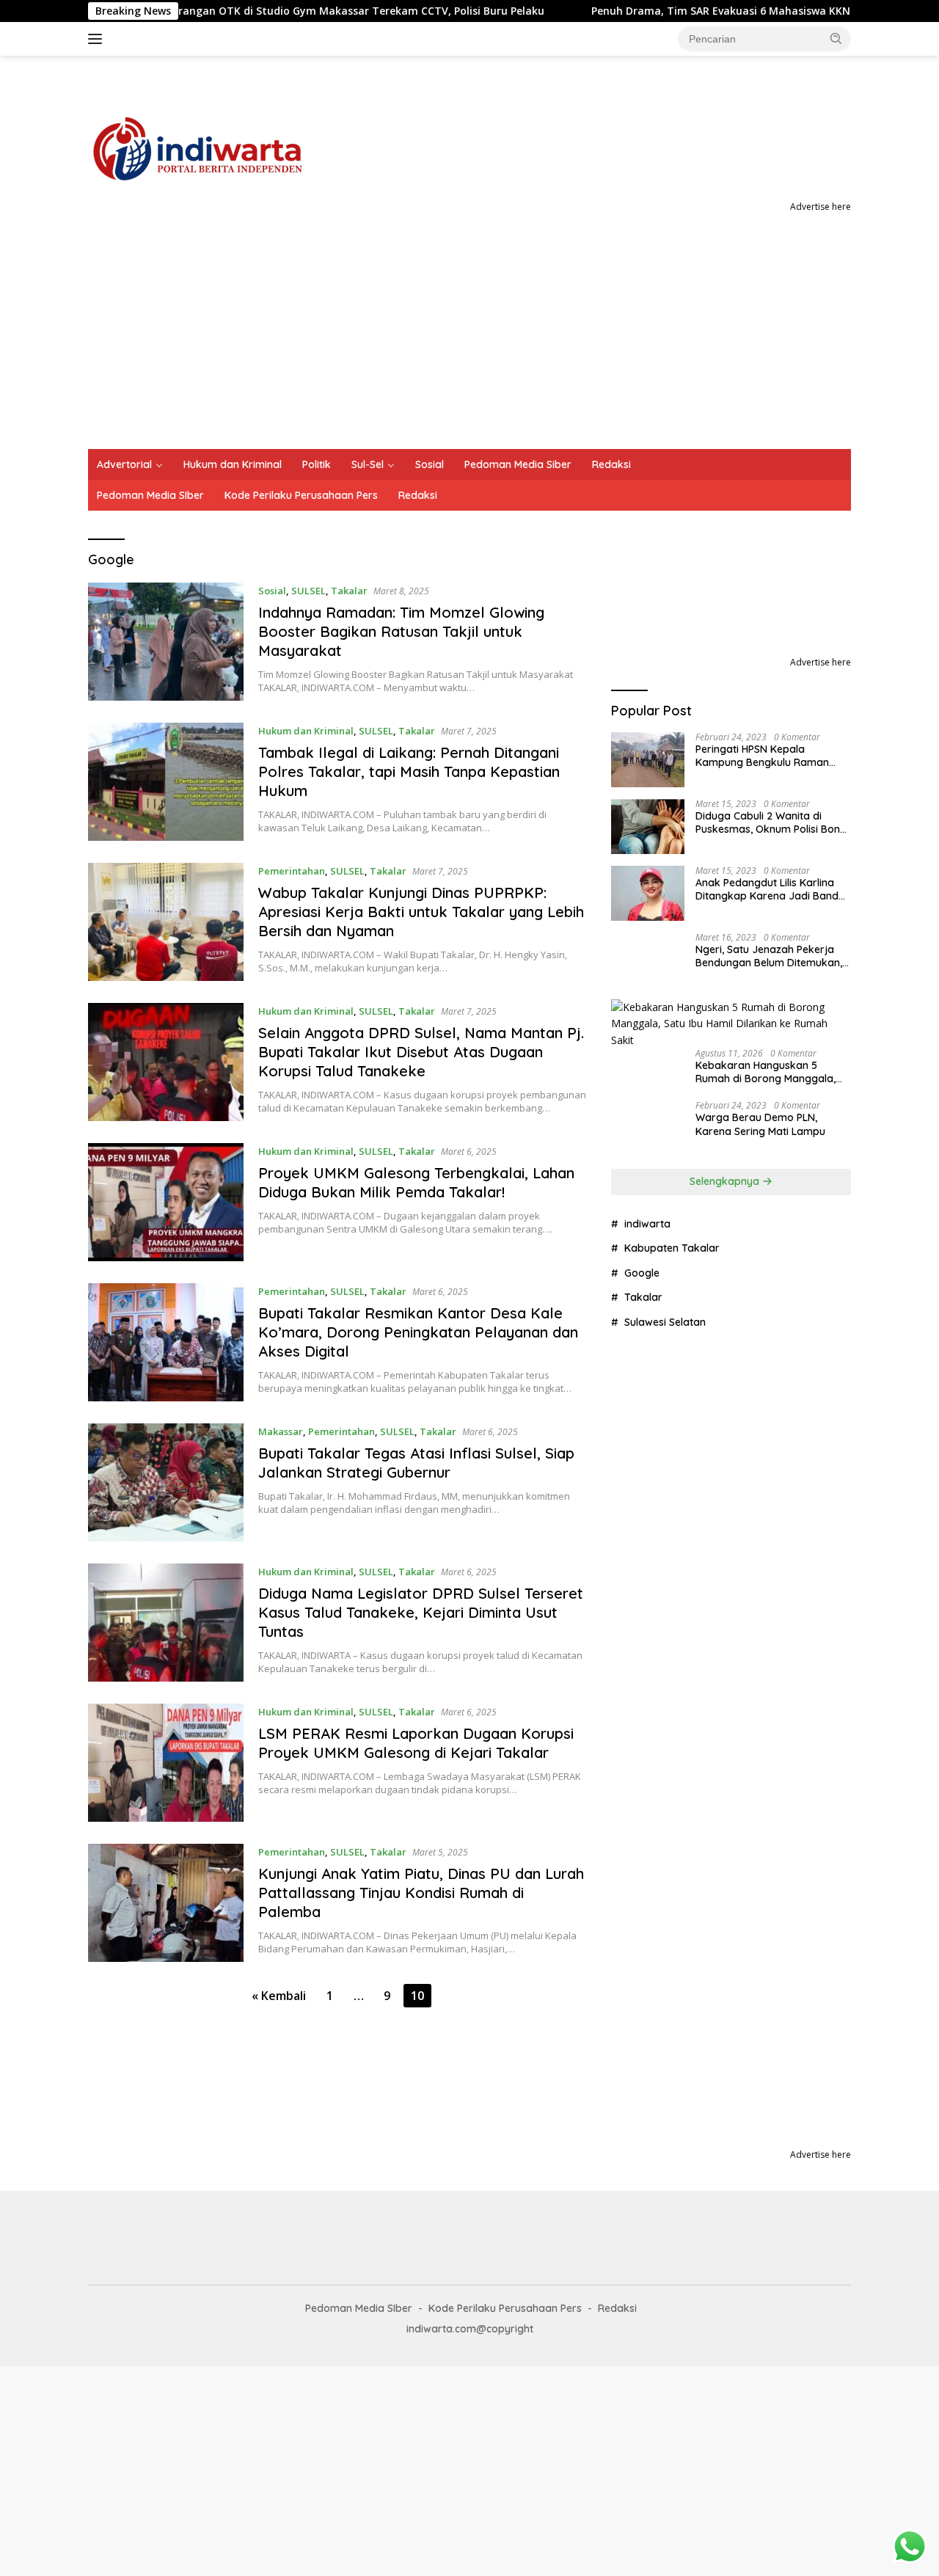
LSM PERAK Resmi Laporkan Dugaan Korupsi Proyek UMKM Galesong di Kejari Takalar (416, 1743)
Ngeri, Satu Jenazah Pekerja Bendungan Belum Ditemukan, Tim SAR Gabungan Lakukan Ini (772, 956)
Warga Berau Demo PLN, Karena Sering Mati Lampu (760, 1124)
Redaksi (611, 464)
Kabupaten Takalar (672, 1248)
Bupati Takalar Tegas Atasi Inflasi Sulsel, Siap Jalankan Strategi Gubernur (416, 1463)
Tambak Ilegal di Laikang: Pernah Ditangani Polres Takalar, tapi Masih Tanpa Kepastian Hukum (409, 771)
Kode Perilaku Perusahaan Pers (301, 495)
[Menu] (98, 39)
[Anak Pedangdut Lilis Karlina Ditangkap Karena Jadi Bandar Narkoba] (648, 893)
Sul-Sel (368, 464)
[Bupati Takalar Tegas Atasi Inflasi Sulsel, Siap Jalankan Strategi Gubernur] (166, 1482)
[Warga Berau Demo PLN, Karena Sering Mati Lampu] (648, 1128)
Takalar (349, 591)
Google (642, 1273)
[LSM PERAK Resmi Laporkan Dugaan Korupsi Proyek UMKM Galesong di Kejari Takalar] (166, 1763)
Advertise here (821, 207)
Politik (317, 464)
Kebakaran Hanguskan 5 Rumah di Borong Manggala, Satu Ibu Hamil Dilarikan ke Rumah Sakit (766, 1072)
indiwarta (647, 1224)
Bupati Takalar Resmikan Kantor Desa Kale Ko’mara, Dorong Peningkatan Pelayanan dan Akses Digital (418, 1332)
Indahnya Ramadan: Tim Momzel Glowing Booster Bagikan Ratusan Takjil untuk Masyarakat (401, 631)
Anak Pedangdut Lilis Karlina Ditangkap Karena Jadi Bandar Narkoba (772, 889)
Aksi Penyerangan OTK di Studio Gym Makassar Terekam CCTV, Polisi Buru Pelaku (250, 11)
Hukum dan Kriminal (233, 464)
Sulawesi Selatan (665, 1322)
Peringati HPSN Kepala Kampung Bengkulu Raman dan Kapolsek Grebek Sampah (771, 756)
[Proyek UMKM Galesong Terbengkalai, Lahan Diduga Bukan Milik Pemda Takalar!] (166, 1202)
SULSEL (308, 591)
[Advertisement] (469, 339)
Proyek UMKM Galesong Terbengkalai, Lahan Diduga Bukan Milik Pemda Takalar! (416, 1182)
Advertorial (124, 464)
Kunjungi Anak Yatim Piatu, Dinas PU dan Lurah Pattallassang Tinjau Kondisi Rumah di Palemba (421, 1893)
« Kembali (279, 1996)
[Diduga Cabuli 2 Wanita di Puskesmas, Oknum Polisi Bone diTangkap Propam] (648, 827)
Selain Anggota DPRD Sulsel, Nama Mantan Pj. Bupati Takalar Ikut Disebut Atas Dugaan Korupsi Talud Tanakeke (421, 1052)
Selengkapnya (726, 1181)
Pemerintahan (292, 871)
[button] (836, 38)
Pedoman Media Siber (518, 464)
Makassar (281, 1431)
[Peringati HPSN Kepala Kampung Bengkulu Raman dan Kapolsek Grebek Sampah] (648, 760)
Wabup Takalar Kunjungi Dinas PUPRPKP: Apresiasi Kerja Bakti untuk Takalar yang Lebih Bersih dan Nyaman (421, 912)
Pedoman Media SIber (150, 495)
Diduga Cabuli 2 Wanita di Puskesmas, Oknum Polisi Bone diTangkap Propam (771, 822)
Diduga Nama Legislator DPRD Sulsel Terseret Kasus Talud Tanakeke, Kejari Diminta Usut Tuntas (421, 1612)
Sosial (430, 464)
